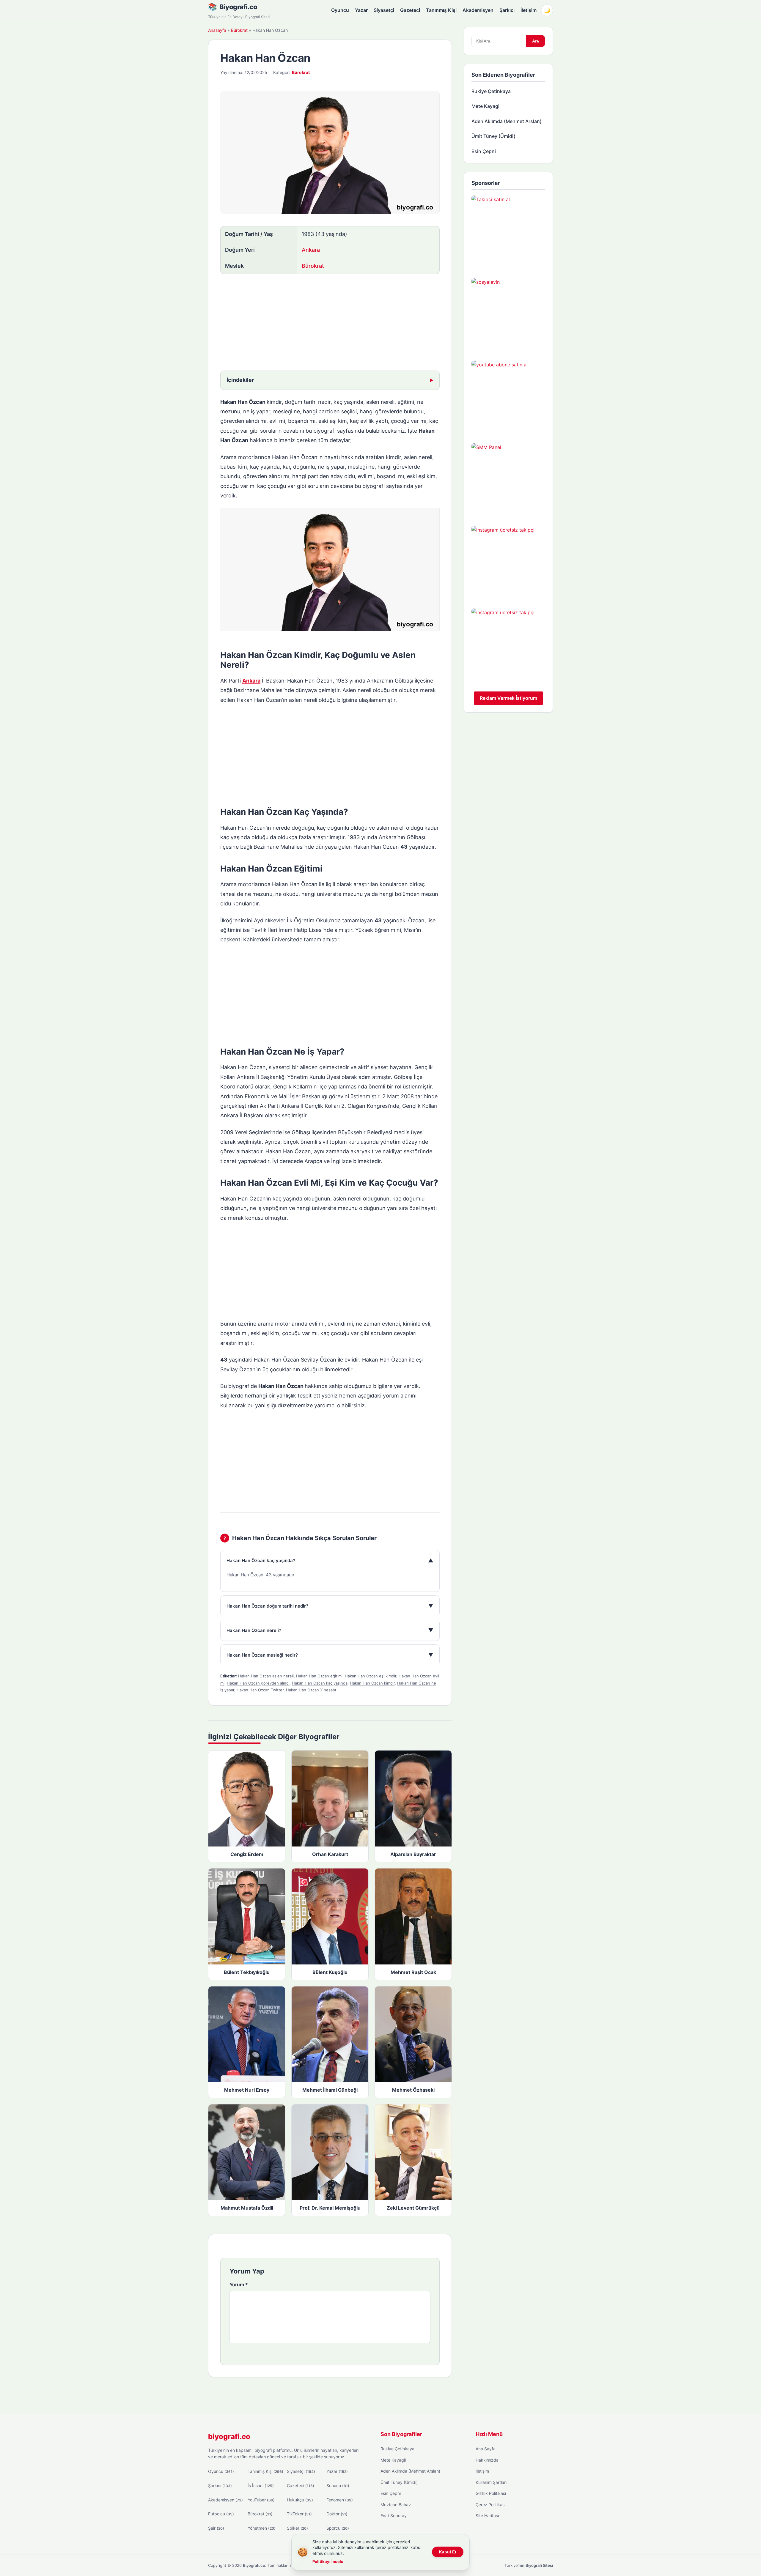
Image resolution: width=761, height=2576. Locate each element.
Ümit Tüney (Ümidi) (493, 136)
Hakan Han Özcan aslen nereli (266, 1676)
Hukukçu (300, 2500)
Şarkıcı (507, 10)
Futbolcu (221, 2514)
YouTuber (261, 2500)
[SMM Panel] (508, 480)
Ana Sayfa (486, 2449)
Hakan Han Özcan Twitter (260, 1690)
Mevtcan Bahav (396, 2505)
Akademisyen (478, 10)
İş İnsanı (261, 2486)
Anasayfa (217, 30)
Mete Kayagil (486, 106)
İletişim (529, 10)
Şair (216, 2528)
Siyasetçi (384, 10)
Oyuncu (340, 10)
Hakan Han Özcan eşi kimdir (371, 1676)
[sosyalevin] (508, 315)
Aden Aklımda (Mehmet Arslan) (507, 121)
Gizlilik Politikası (491, 2493)
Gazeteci (410, 10)
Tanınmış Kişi (441, 10)
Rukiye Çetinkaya (491, 91)
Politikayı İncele (328, 2561)
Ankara (311, 250)
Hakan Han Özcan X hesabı (311, 1690)
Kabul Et (448, 2552)
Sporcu (338, 2528)
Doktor (337, 2514)
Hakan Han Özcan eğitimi (319, 1676)
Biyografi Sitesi (539, 2565)
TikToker (299, 2514)
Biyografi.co (238, 7)
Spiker (297, 2528)
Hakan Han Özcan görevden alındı (258, 1683)
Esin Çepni (484, 151)
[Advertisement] (330, 323)
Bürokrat (239, 30)
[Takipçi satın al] (508, 232)
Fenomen (340, 2500)
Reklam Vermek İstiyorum (508, 698)
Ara (536, 41)
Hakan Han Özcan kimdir (372, 1683)
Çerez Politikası (490, 2505)
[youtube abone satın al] (508, 398)
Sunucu (338, 2486)
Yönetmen (262, 2528)
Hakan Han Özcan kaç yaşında (320, 1683)
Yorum (239, 2284)
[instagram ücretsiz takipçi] (508, 563)
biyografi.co (229, 2436)
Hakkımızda (487, 2460)
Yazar (361, 10)
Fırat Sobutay (394, 2516)
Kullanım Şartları (491, 2482)
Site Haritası (487, 2516)
